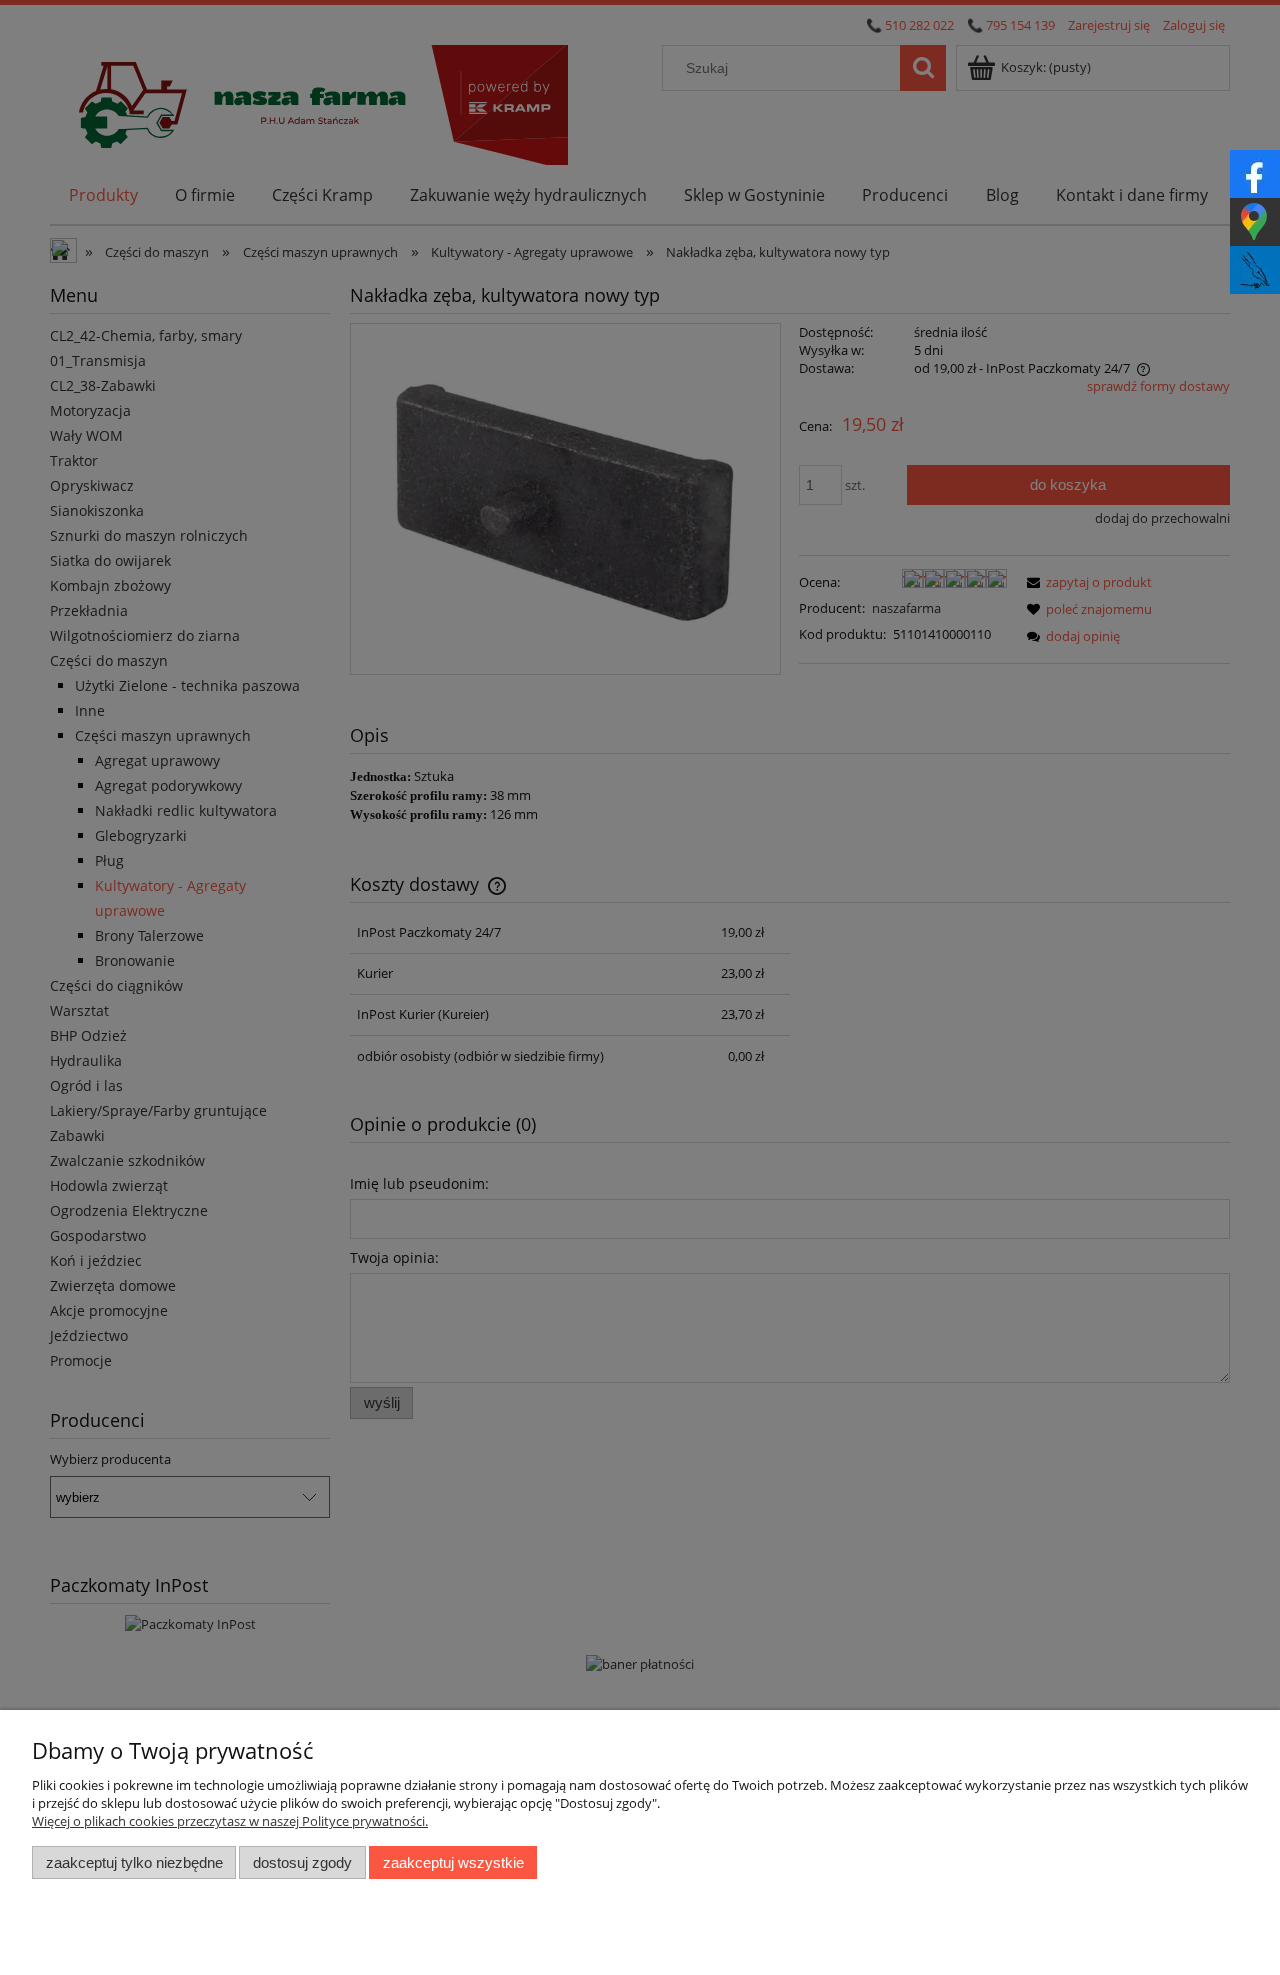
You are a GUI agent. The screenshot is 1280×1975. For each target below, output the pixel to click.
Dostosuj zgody (302, 1862)
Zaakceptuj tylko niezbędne (134, 1862)
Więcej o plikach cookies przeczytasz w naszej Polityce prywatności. (230, 1821)
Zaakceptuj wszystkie (453, 1862)
